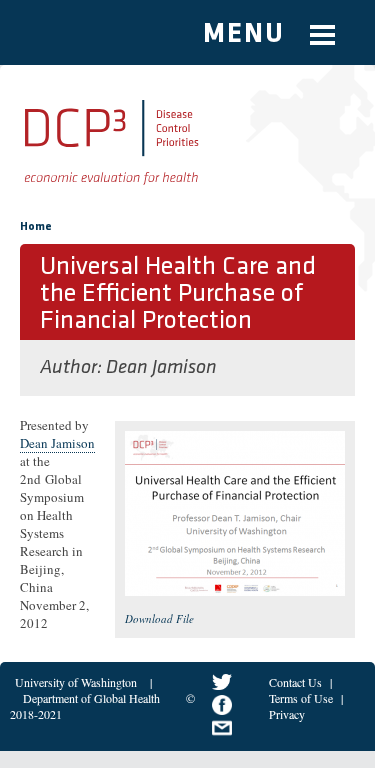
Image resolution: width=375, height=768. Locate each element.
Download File (159, 618)
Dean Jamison (161, 368)
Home (36, 227)
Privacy (287, 714)
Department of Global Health (91, 698)
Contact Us (295, 682)
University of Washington (76, 682)
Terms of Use (301, 698)
